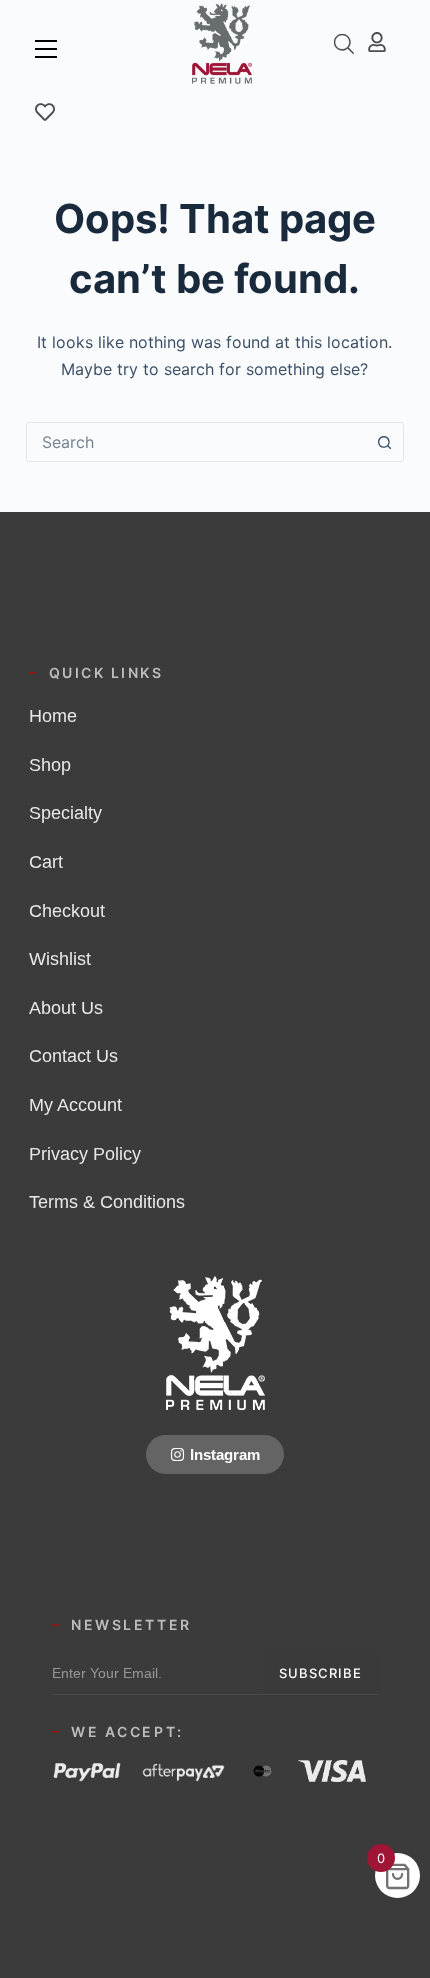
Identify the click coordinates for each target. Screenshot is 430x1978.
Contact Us (73, 1056)
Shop (50, 765)
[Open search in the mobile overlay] (344, 43)
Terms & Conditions (107, 1202)
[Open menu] (46, 49)
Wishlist (60, 959)
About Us (66, 1008)
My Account (75, 1105)
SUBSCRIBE (320, 1673)
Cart (46, 862)
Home (53, 716)
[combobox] (196, 442)
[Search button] (384, 442)
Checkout (67, 911)
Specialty (65, 813)
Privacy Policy (85, 1154)
